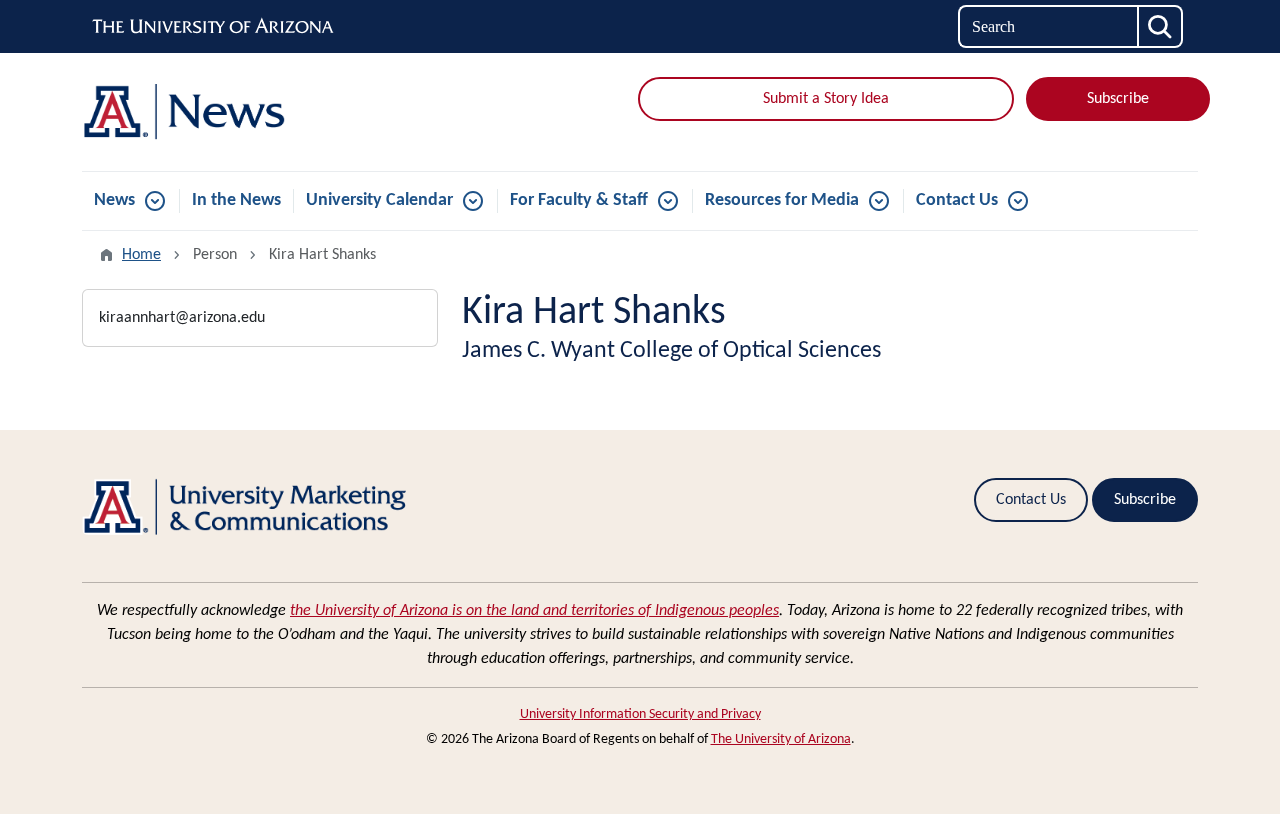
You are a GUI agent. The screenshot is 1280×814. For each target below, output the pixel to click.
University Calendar (379, 200)
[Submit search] (1161, 26)
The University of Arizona (781, 739)
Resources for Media (782, 200)
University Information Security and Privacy (640, 714)
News (114, 200)
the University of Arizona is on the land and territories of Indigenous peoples (534, 611)
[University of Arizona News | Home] (260, 112)
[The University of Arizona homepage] (214, 27)
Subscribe (1118, 99)
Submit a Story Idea (826, 99)
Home (141, 255)
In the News (236, 200)
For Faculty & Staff (579, 200)
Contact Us (957, 200)
